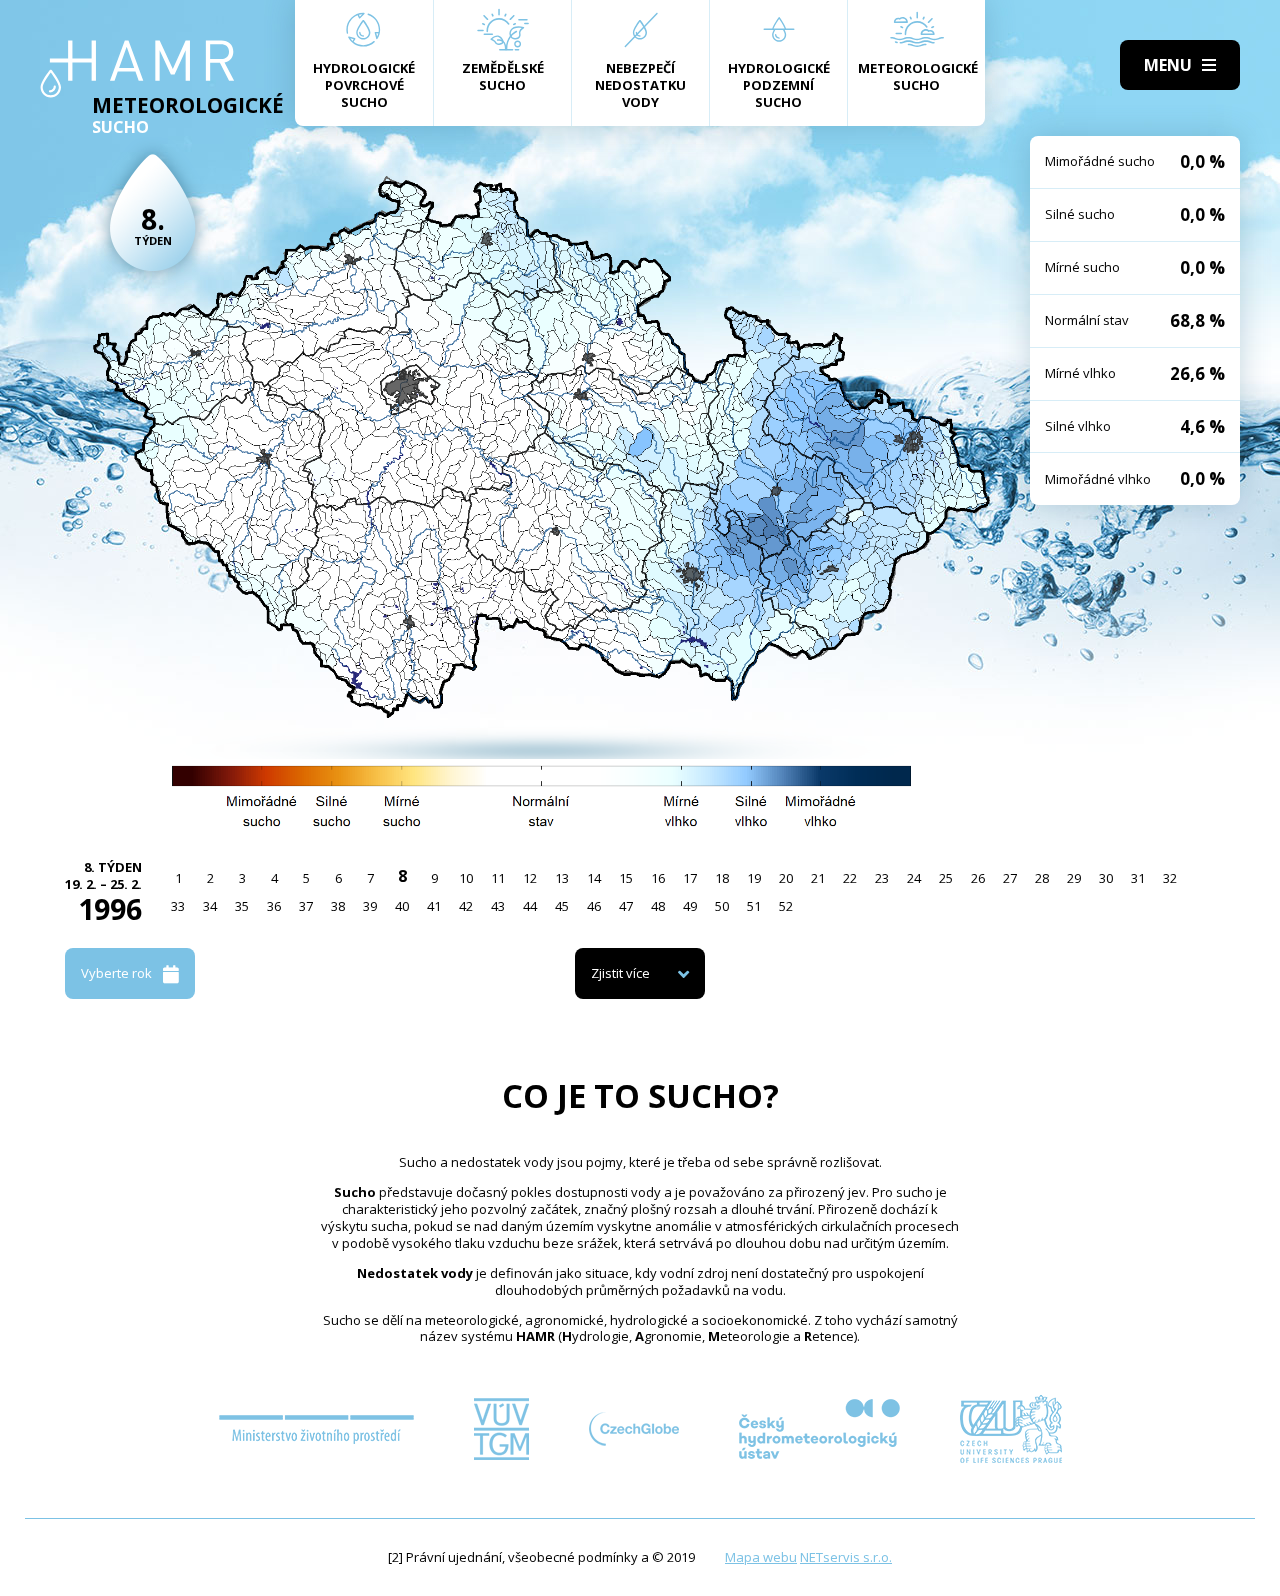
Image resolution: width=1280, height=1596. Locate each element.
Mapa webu (761, 1557)
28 (1042, 878)
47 (626, 906)
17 (690, 878)
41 (434, 906)
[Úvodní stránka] (137, 69)
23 (882, 878)
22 (850, 878)
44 (530, 906)
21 (818, 878)
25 (946, 878)
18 (722, 878)
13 (562, 878)
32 (1170, 878)
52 (786, 906)
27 (1010, 878)
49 (690, 906)
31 (1138, 878)
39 (370, 906)
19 (754, 878)
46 (594, 906)
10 (466, 878)
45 (562, 906)
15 (626, 878)
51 (754, 906)
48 (658, 906)
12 (530, 878)
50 (722, 906)
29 (1074, 878)
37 (306, 906)
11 (498, 878)
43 (498, 906)
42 (466, 906)
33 (178, 906)
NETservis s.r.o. (846, 1557)
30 (1106, 878)
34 (210, 906)
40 (402, 906)
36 (274, 906)
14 (594, 878)
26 (978, 878)
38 (338, 906)
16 (658, 878)
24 (914, 878)
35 (242, 906)
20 (786, 878)
